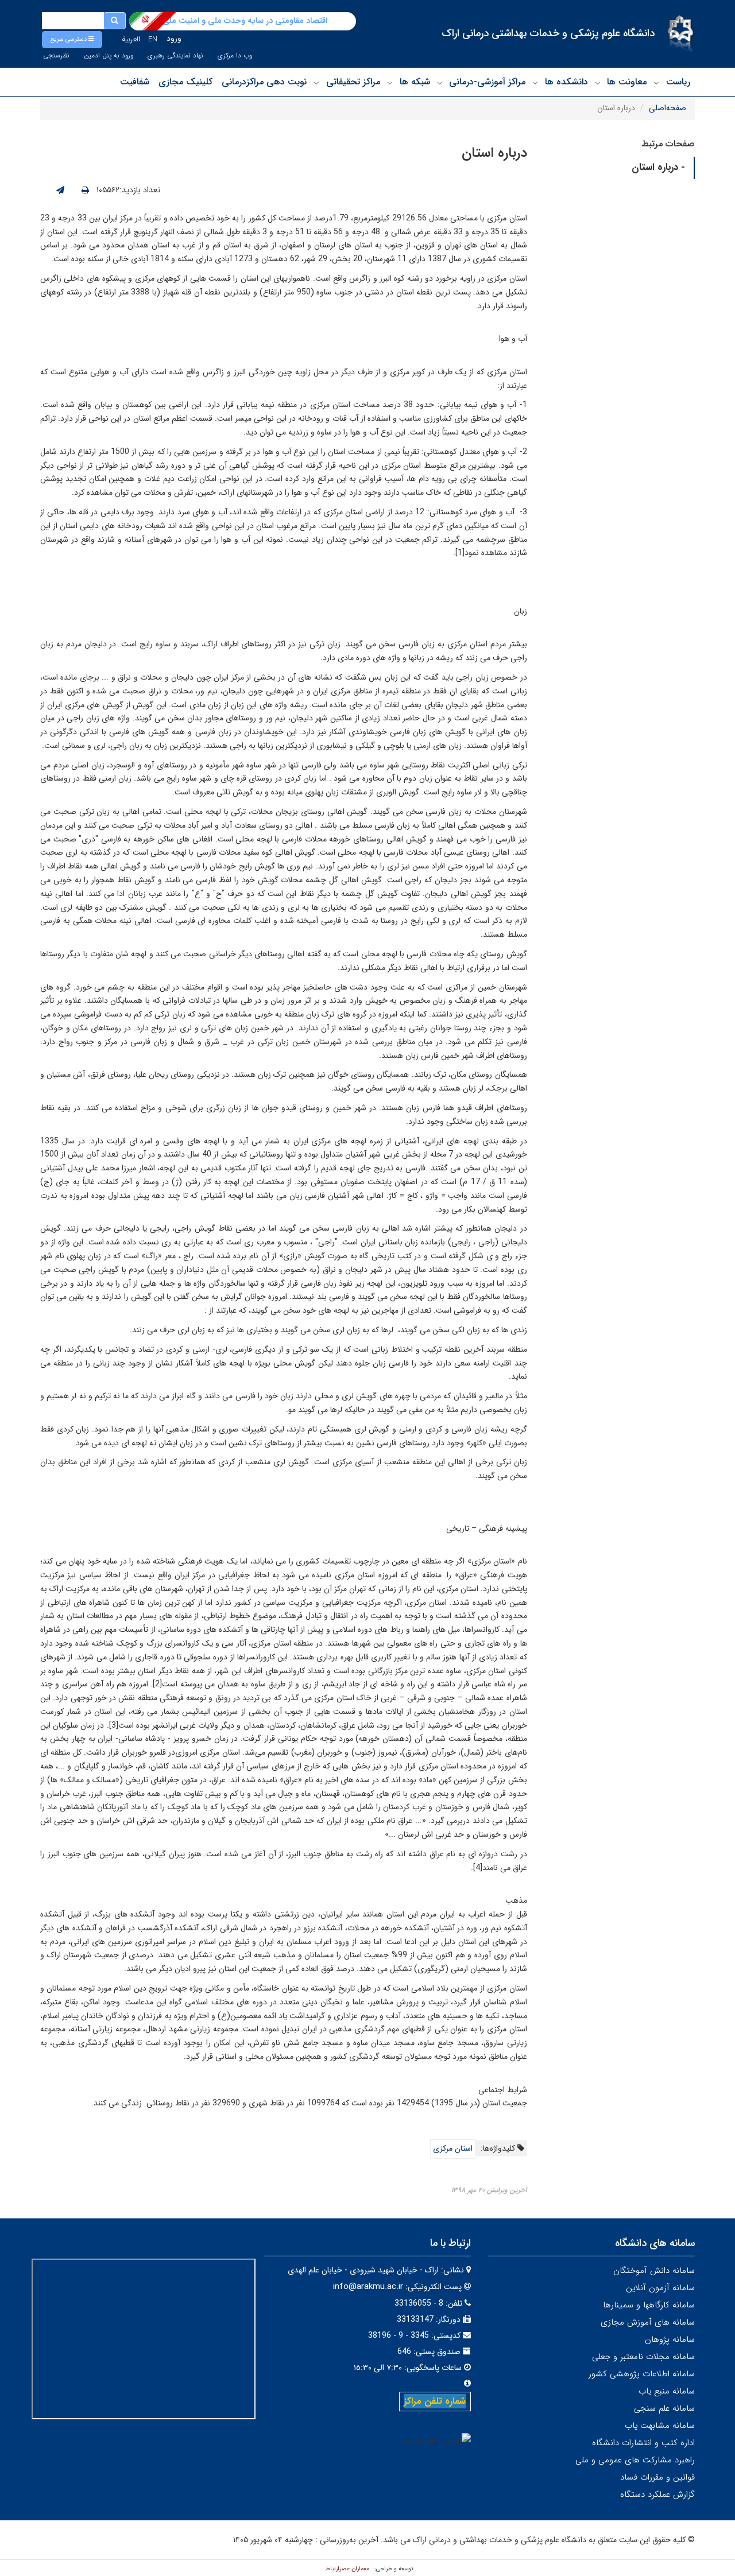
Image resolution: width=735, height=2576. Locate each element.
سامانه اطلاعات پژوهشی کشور (642, 2374)
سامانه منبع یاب (667, 2391)
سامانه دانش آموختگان (654, 2271)
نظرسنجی (56, 56)
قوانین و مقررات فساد (657, 2477)
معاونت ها (627, 82)
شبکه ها (415, 82)
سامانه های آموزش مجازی (648, 2322)
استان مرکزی (453, 2148)
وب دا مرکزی (235, 56)
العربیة (131, 39)
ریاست (678, 82)
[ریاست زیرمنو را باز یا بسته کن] (656, 83)
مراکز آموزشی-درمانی (487, 82)
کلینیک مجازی (185, 82)
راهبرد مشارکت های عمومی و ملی (635, 2460)
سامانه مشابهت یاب (660, 2426)
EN (153, 39)
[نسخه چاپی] (85, 191)
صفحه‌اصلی (668, 108)
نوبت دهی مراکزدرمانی (264, 82)
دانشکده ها (566, 82)
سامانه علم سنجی (664, 2408)
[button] (72, 40)
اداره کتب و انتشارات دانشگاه (643, 2443)
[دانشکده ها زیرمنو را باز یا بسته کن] (535, 83)
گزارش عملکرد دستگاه (657, 2494)
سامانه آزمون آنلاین (660, 2288)
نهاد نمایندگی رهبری (175, 56)
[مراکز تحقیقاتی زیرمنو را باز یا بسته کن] (316, 83)
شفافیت (135, 82)
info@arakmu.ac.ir (368, 2287)
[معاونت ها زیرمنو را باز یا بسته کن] (598, 83)
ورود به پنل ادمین (109, 56)
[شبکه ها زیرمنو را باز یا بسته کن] (390, 83)
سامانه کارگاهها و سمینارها (649, 2305)
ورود (174, 38)
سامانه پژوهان (670, 2340)
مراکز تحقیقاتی (353, 82)
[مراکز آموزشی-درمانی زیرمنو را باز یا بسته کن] (440, 83)
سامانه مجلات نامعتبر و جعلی (643, 2357)
